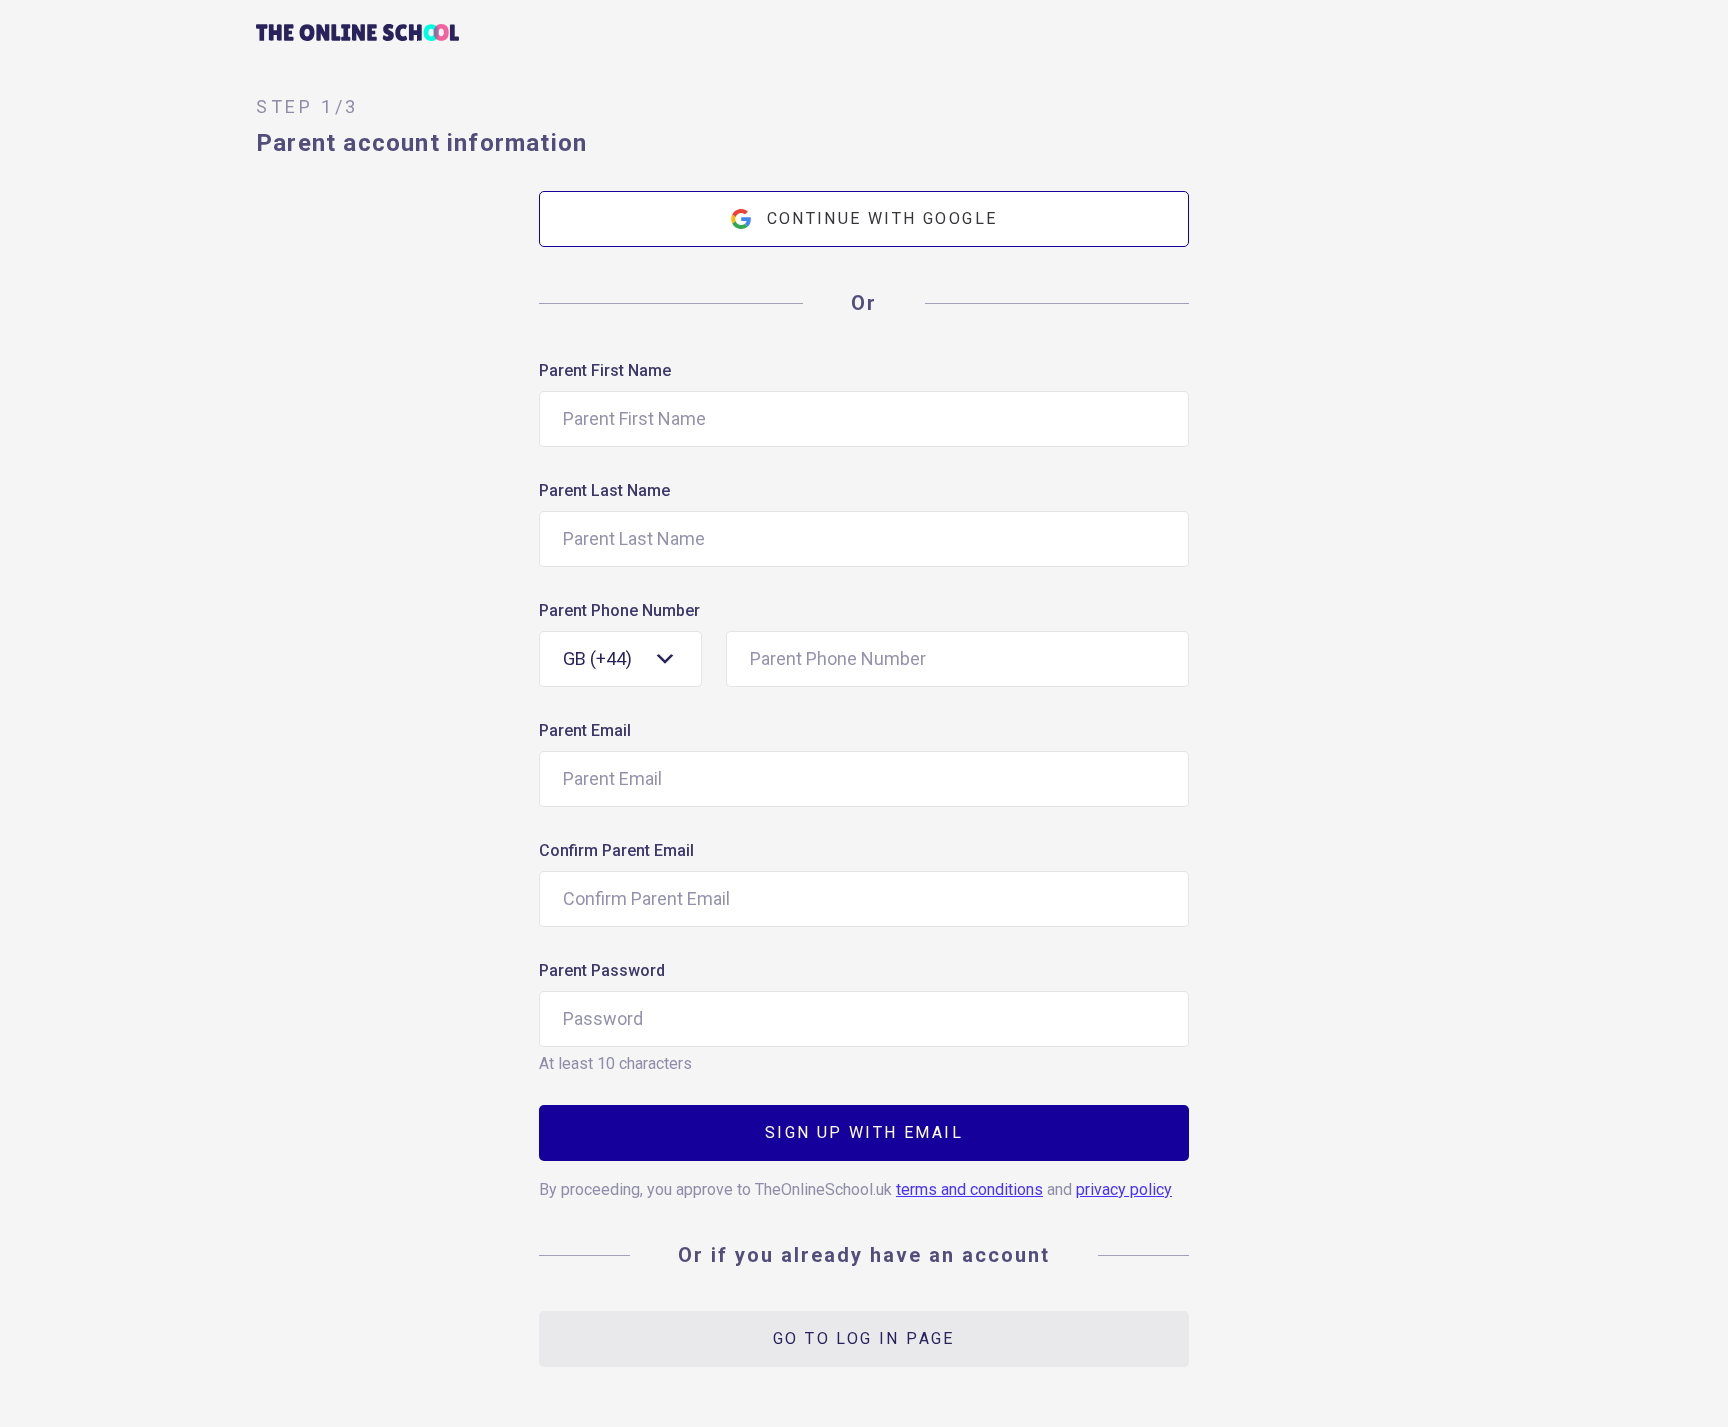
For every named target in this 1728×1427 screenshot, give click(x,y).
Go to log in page (864, 1338)
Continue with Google (882, 218)
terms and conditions (969, 1189)
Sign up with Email (864, 1132)
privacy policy (1124, 1189)
